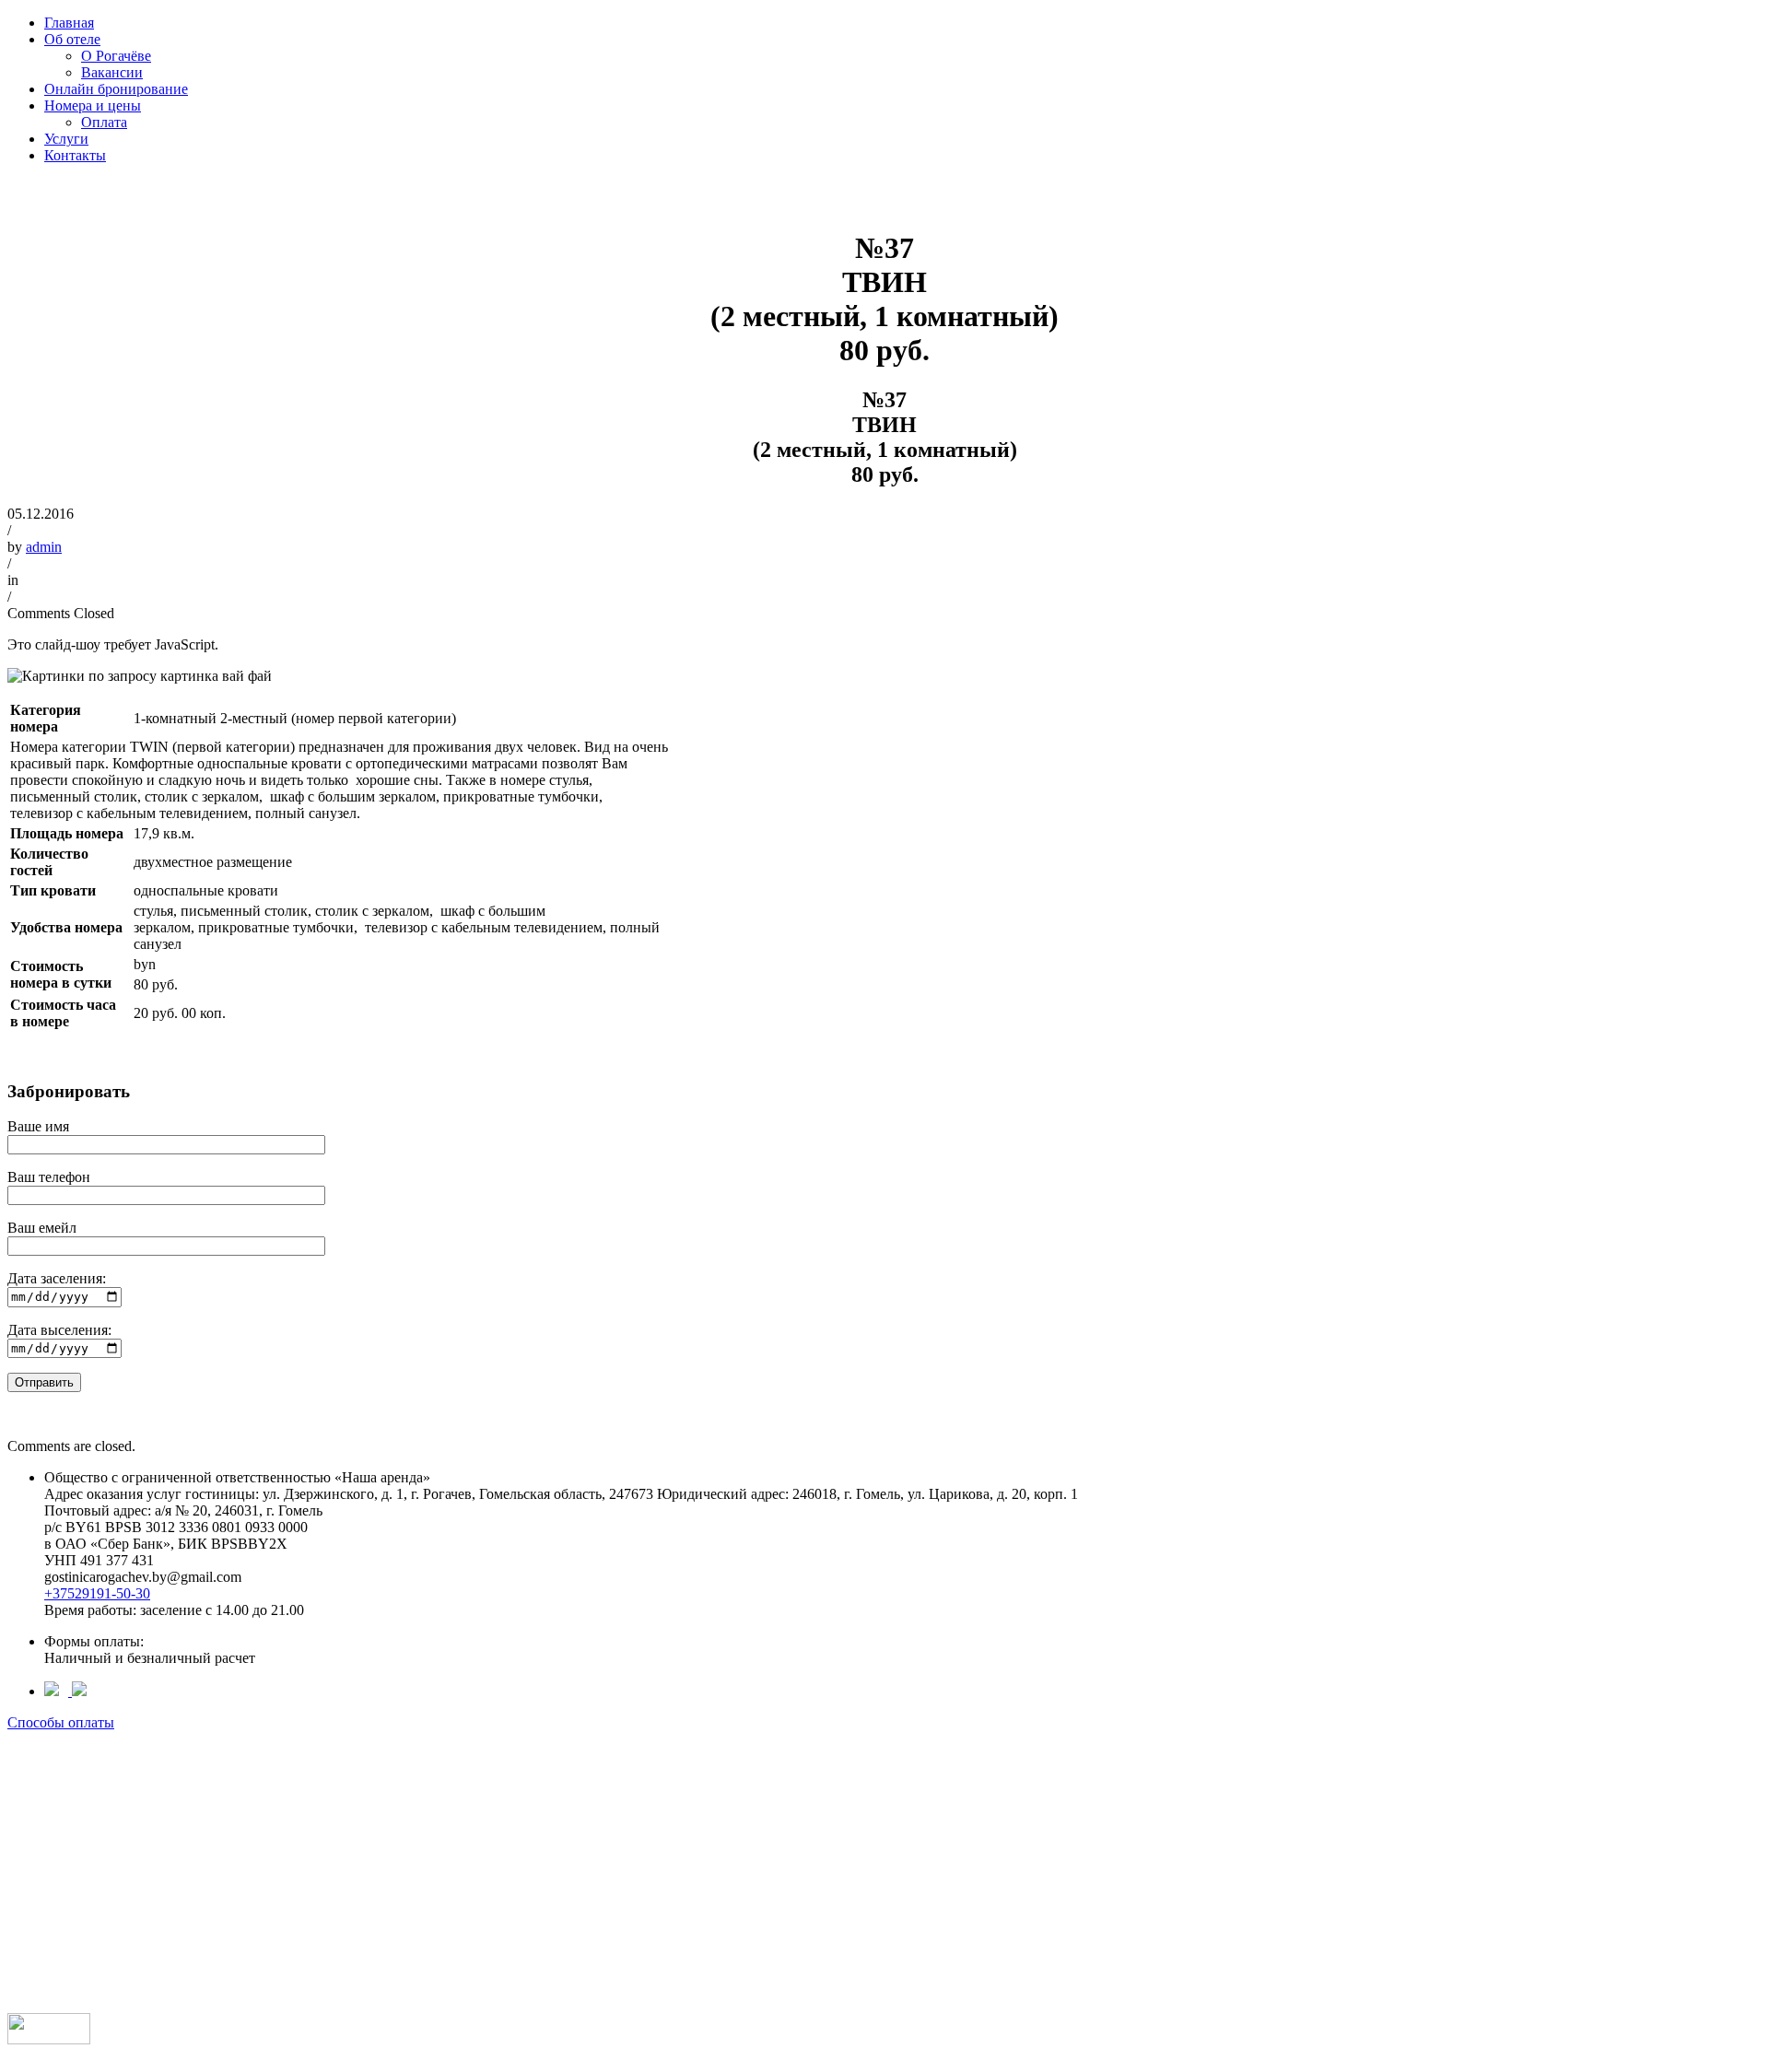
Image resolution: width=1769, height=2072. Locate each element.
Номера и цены (93, 105)
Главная (69, 23)
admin (44, 547)
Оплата (104, 122)
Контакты (75, 155)
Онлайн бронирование (116, 89)
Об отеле (72, 39)
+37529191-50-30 (97, 1593)
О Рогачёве (116, 56)
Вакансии (112, 72)
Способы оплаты (61, 1722)
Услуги (66, 139)
